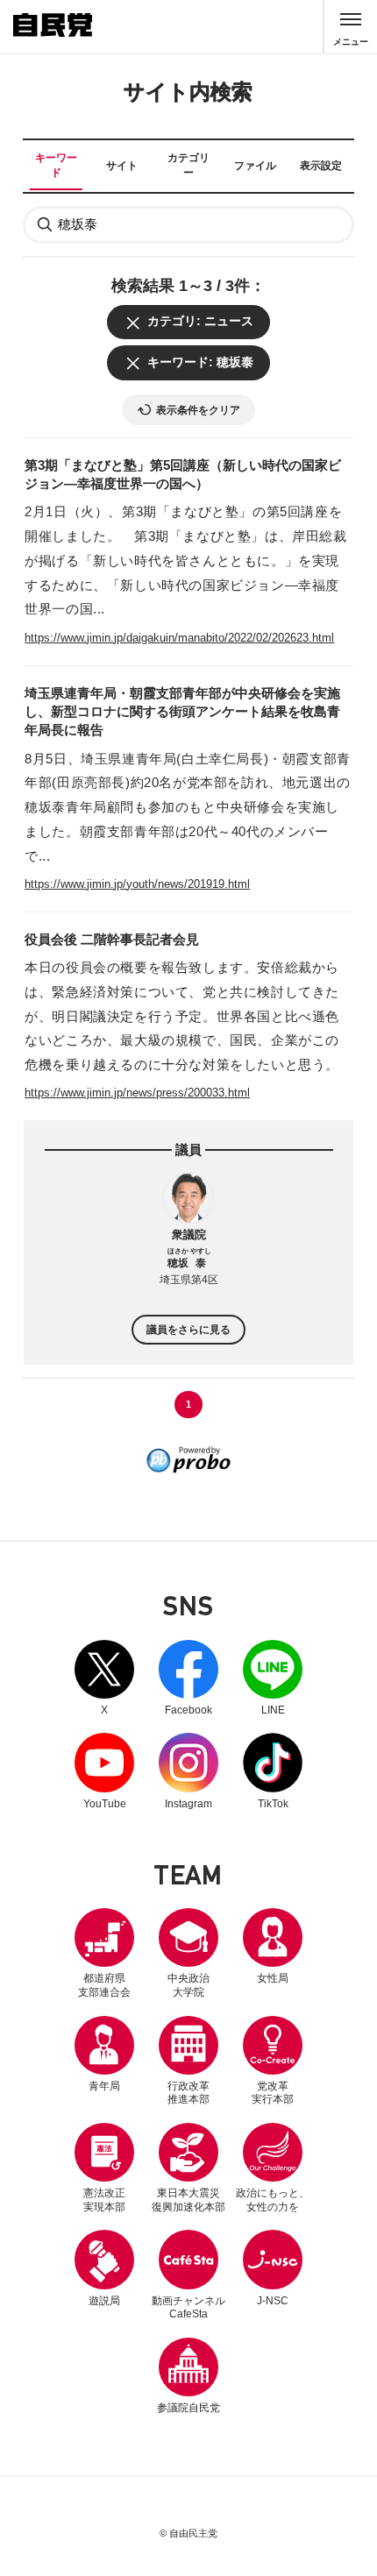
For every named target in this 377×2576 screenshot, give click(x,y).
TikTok (273, 1771)
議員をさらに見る (188, 1329)
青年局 (104, 2086)
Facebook (188, 1678)
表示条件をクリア (198, 410)
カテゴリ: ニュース (200, 321)
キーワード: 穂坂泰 (200, 362)
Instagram (188, 1771)
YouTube (104, 1771)
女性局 (273, 1978)
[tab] (56, 166)
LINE (273, 1678)
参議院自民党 (188, 2376)
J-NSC (273, 2301)
